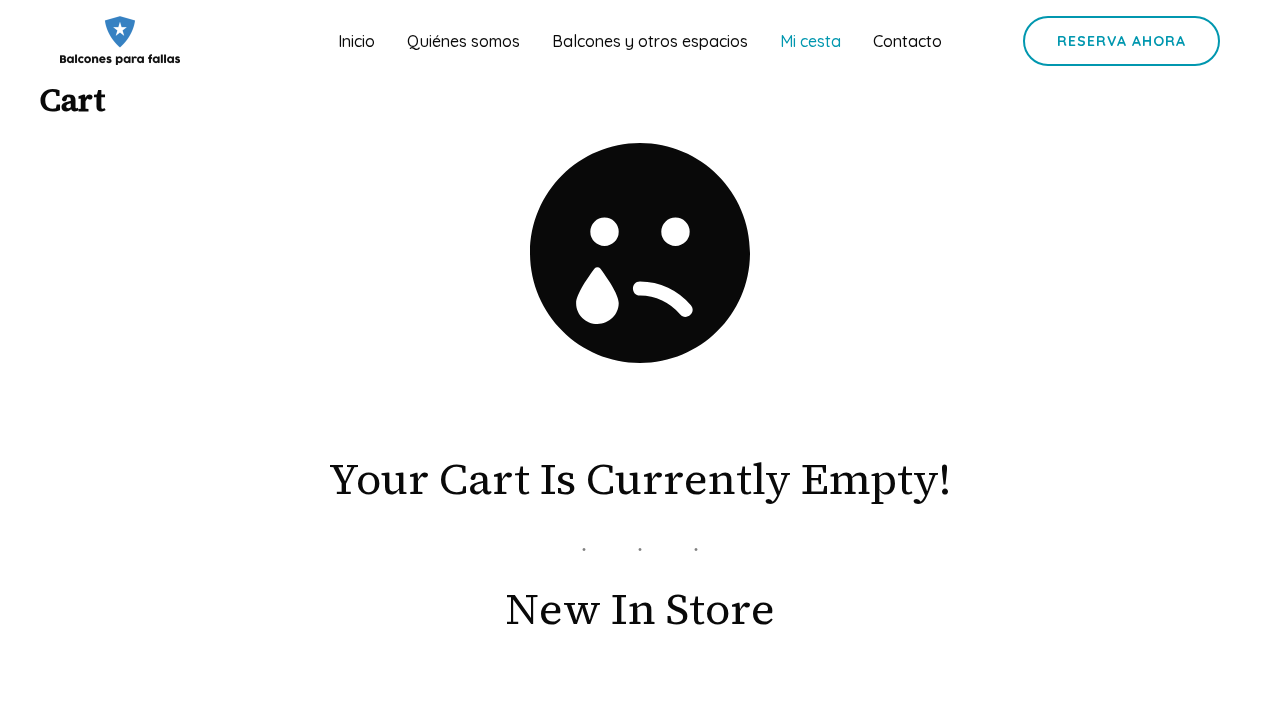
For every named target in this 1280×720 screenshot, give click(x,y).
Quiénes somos (463, 41)
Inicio (356, 41)
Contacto (907, 41)
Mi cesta (810, 41)
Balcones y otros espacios (650, 41)
